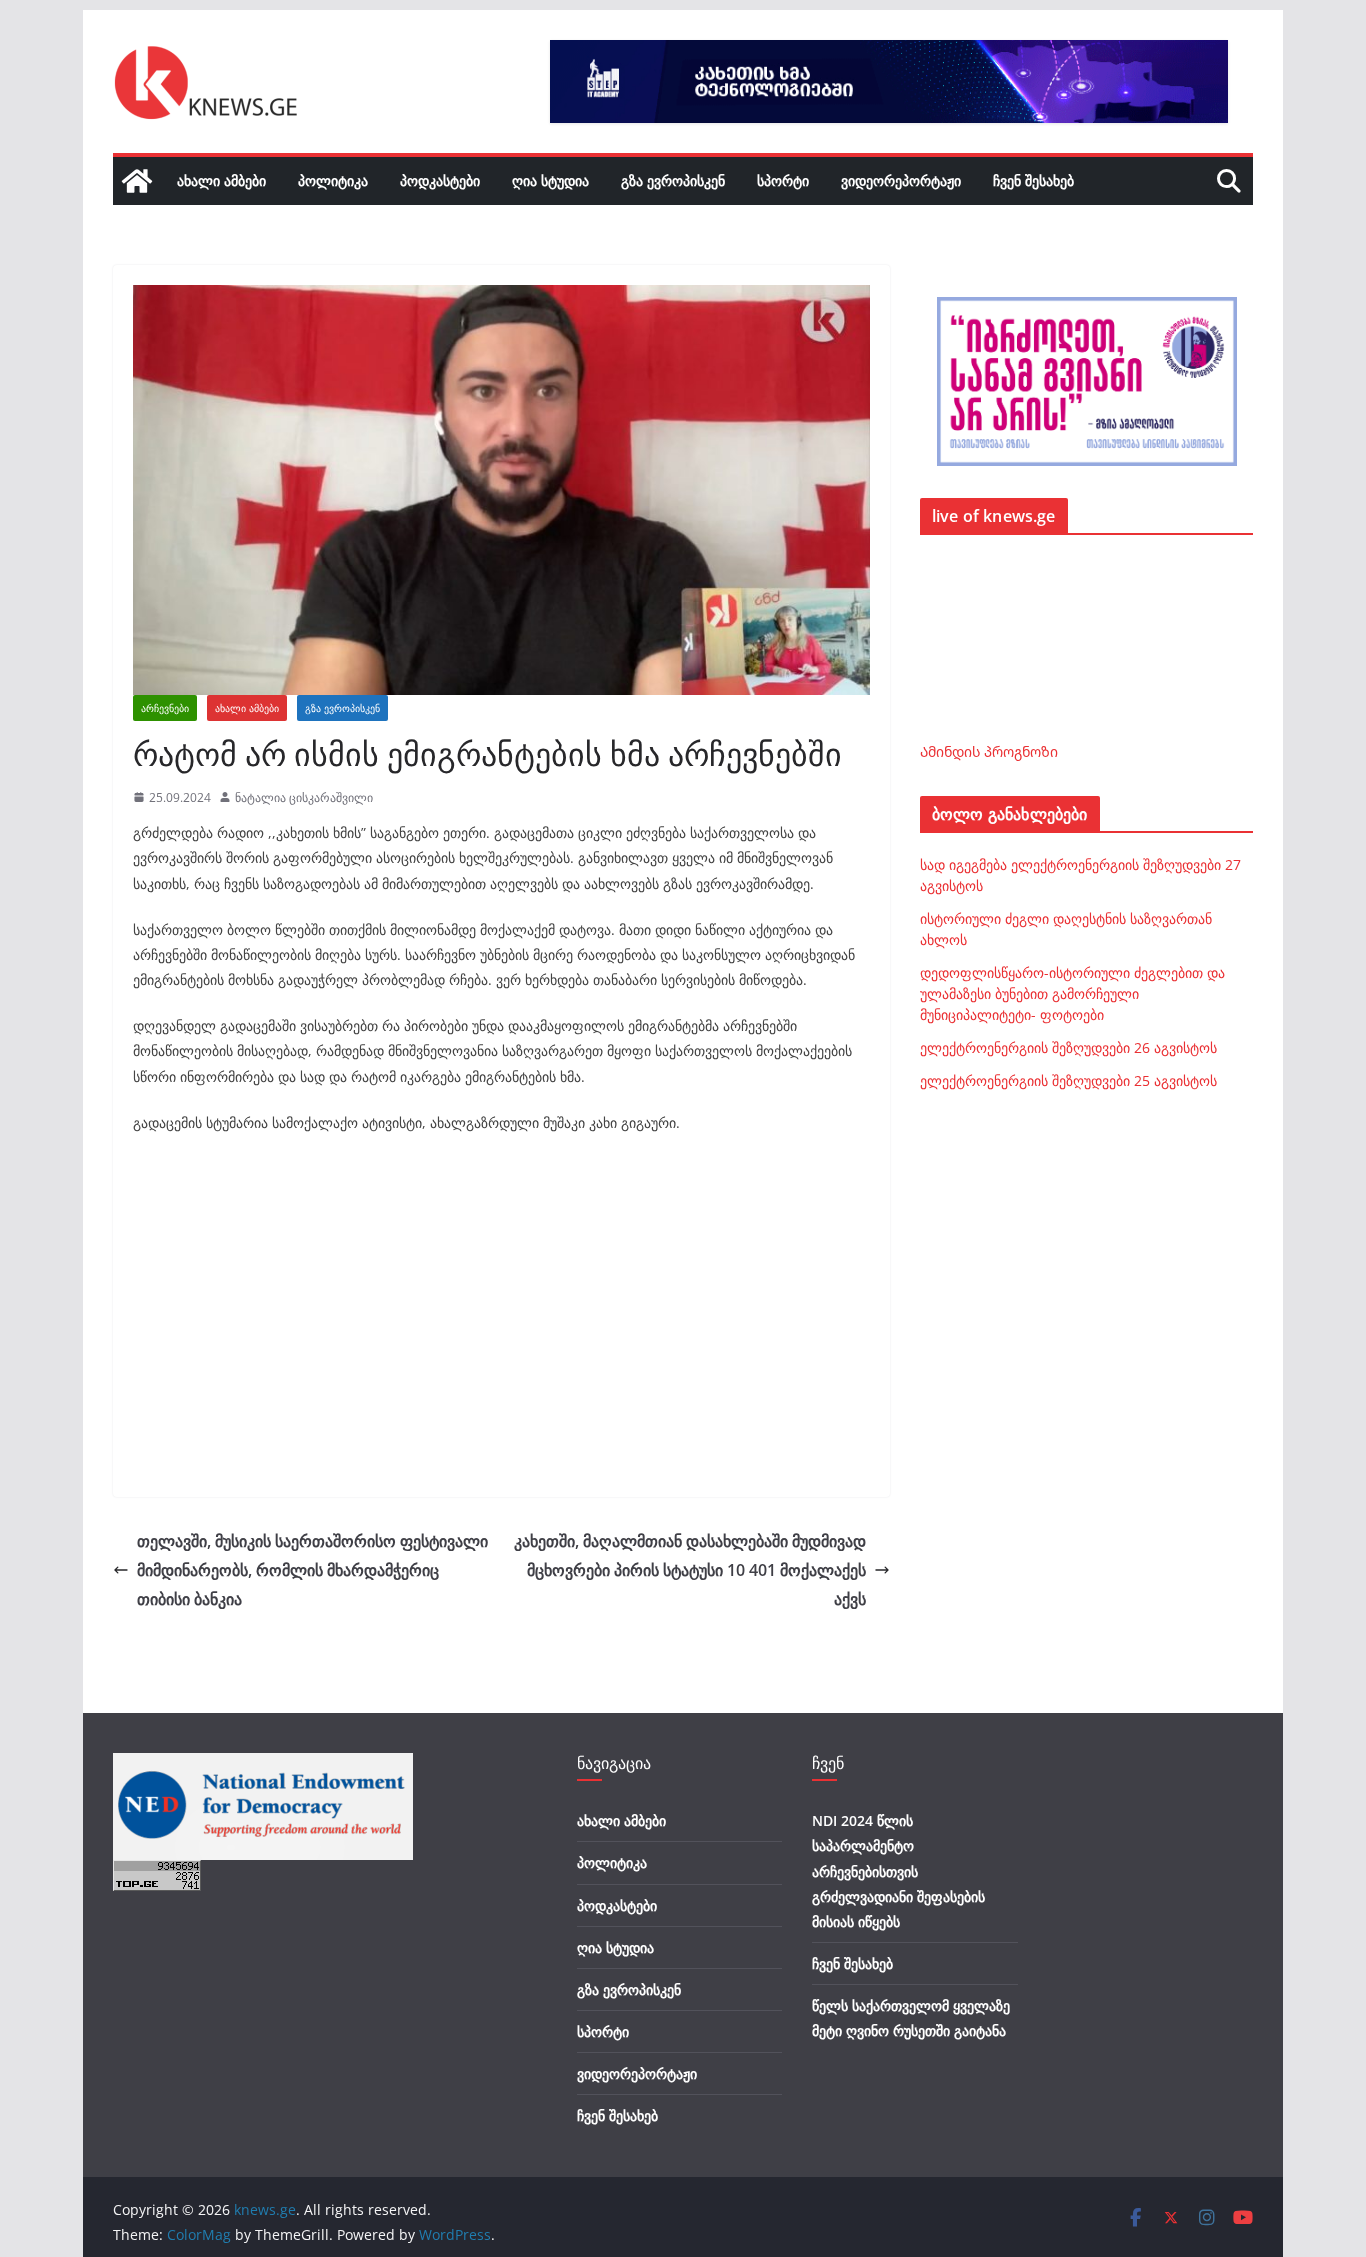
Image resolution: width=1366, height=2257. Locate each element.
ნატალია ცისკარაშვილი (304, 797)
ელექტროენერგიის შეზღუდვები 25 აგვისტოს (1068, 1080)
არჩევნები (165, 708)
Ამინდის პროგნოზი (989, 751)
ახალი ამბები (221, 180)
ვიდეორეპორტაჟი (901, 180)
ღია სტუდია (550, 180)
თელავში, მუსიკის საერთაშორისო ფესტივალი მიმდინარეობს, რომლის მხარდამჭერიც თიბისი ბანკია (312, 1570)
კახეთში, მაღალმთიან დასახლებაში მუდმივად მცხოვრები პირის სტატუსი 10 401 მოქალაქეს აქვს (690, 1570)
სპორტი (783, 180)
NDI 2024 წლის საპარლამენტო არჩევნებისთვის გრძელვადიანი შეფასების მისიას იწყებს (898, 1871)
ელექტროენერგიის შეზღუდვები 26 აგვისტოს (1068, 1047)
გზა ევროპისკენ (673, 180)
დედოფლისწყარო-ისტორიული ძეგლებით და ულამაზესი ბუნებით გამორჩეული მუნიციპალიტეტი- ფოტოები (1072, 993)
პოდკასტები (440, 180)
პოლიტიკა (333, 180)
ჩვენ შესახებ (1033, 180)
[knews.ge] (137, 181)
